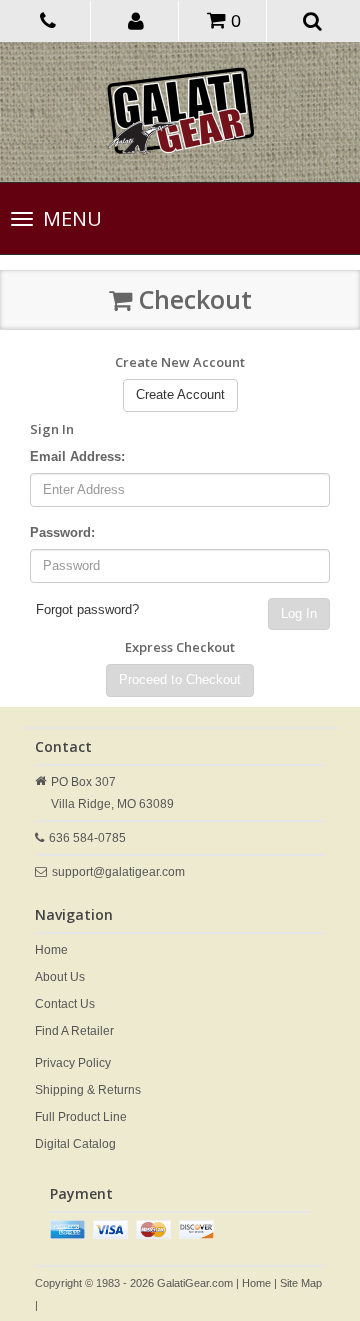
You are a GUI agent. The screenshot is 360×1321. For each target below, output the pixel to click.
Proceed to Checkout (180, 679)
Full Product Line (81, 1117)
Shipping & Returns (88, 1090)
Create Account (180, 394)
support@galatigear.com (118, 872)
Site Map (301, 1283)
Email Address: (77, 456)
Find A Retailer (74, 1031)
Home (51, 950)
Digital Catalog (75, 1144)
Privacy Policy (73, 1063)
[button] (136, 20)
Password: (62, 532)
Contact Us (65, 1004)
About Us (60, 977)
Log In (299, 613)
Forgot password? (87, 609)
